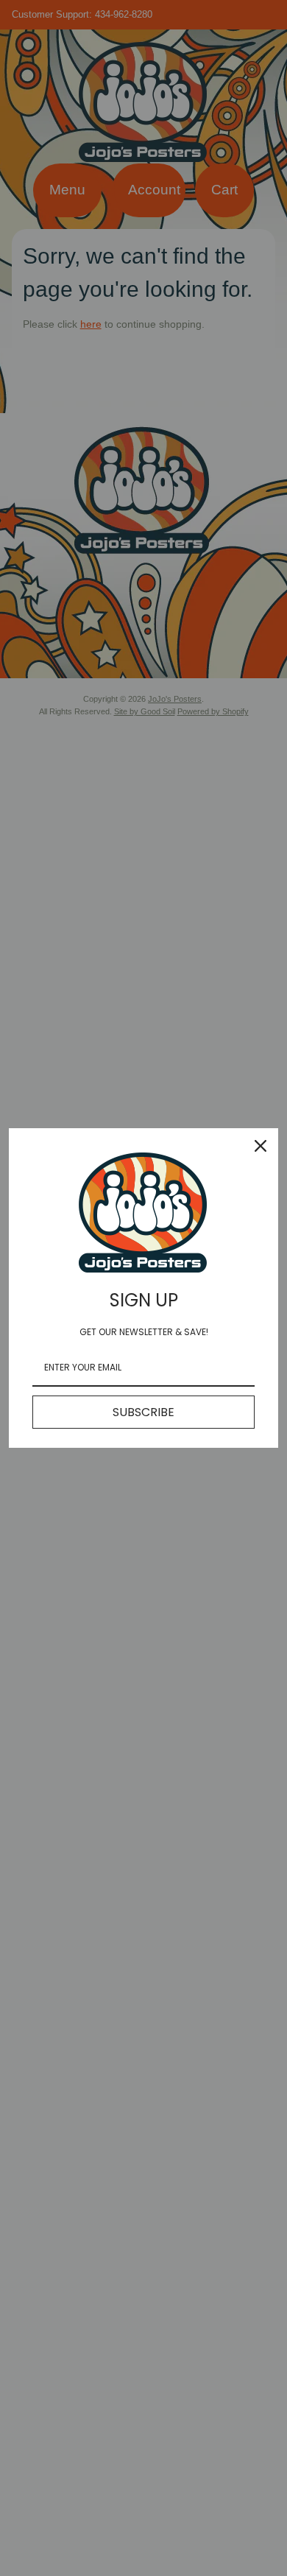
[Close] (261, 1146)
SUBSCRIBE (143, 1412)
